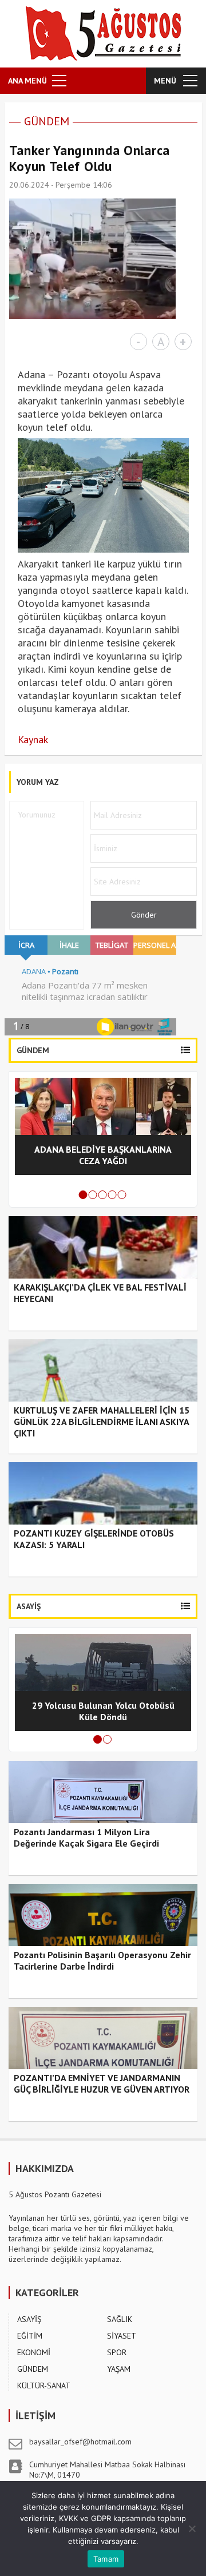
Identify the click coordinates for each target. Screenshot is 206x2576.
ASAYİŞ (29, 2319)
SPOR (117, 2352)
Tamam (106, 2559)
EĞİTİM (30, 2336)
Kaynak (33, 739)
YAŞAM (119, 2369)
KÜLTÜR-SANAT (44, 2386)
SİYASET (122, 2336)
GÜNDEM (47, 121)
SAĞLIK (120, 2319)
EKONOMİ (34, 2352)
